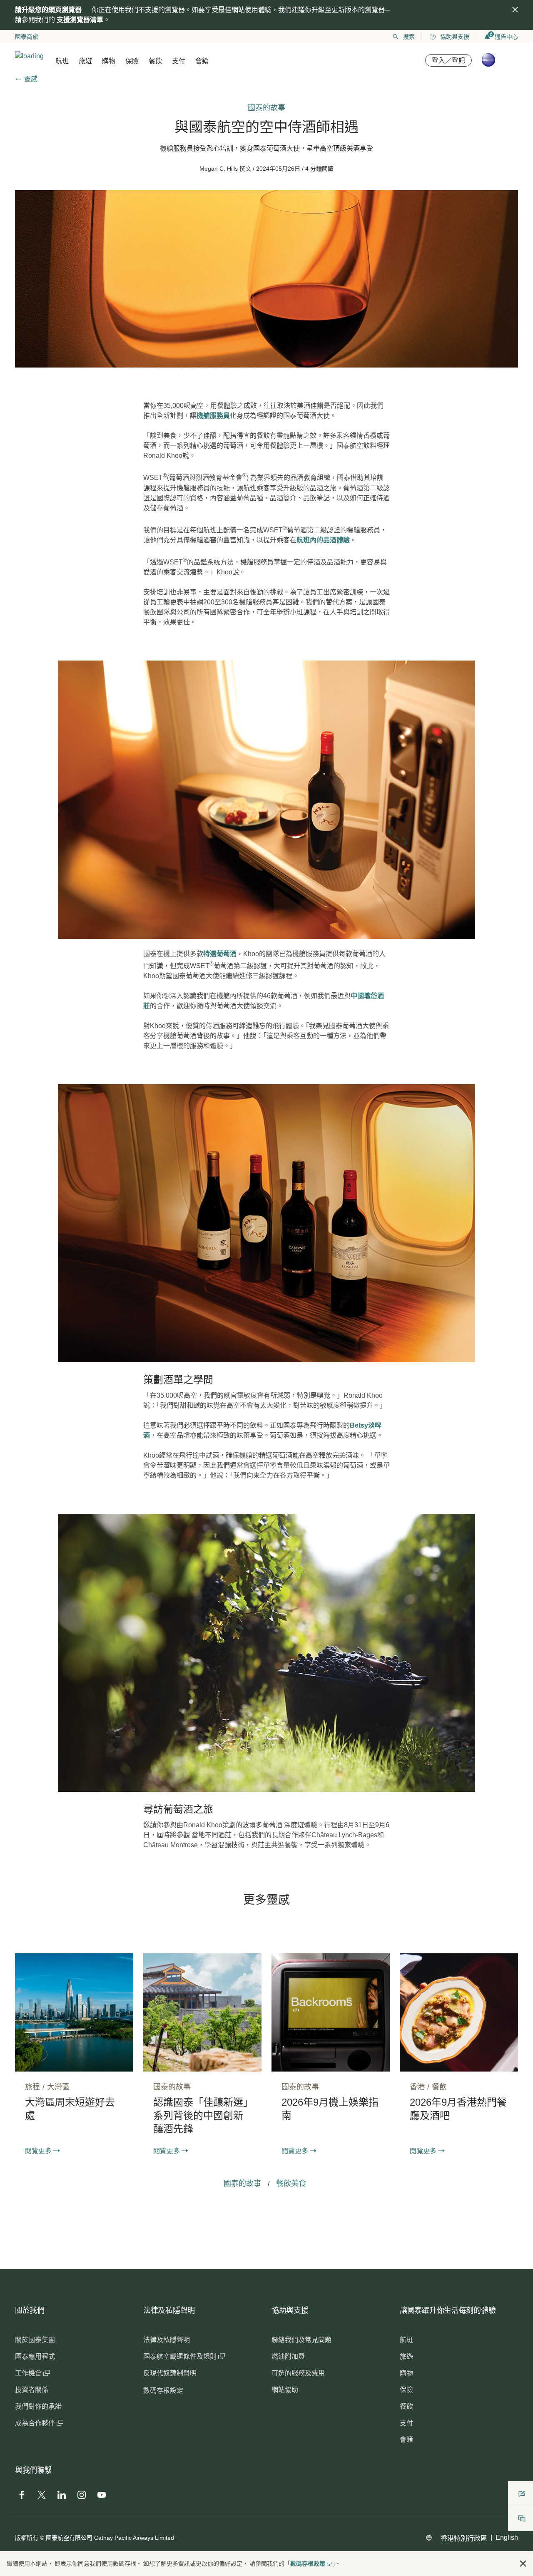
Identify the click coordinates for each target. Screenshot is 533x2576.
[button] (523, 2564)
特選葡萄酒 (220, 954)
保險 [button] (132, 61)
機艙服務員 (213, 416)
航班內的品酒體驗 (323, 540)
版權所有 (27, 2538)
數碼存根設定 (163, 2391)
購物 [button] (109, 61)
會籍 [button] (202, 61)
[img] (515, 10)
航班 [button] (62, 61)
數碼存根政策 (308, 2564)
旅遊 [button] (85, 61)
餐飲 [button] (155, 61)
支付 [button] (179, 61)
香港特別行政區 (464, 2538)
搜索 (409, 37)
